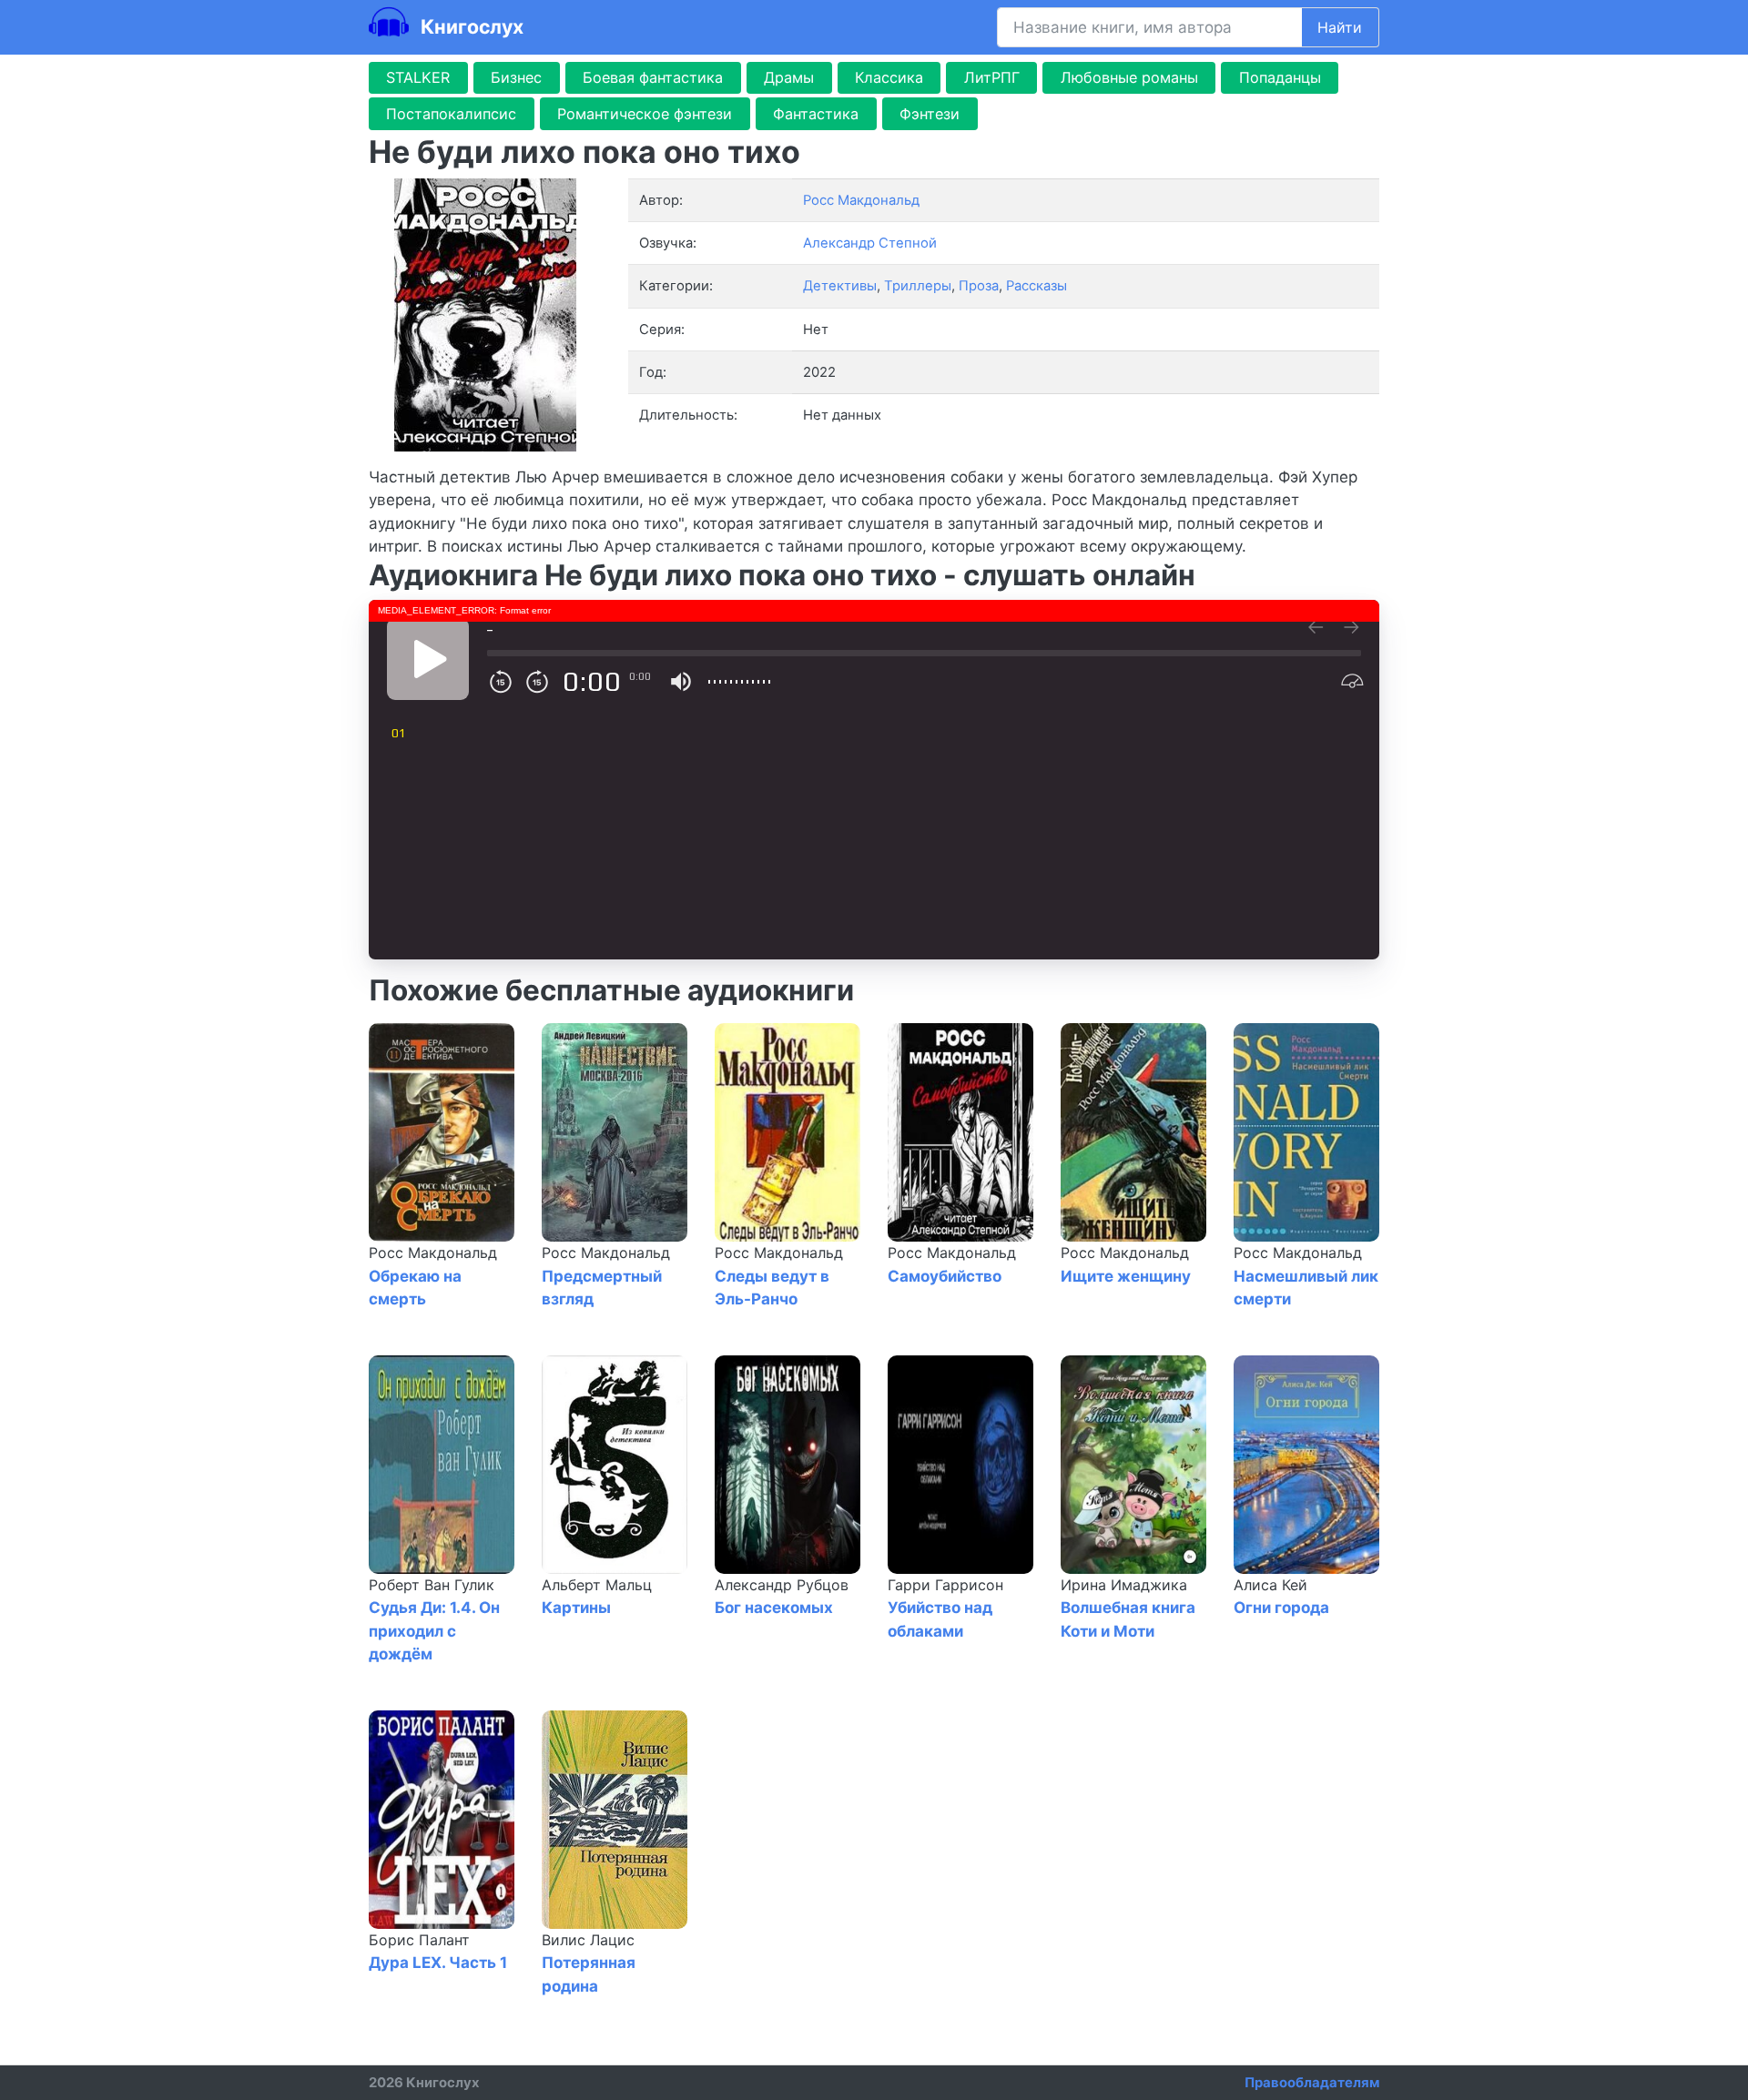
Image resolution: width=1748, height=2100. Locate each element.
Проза (979, 286)
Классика (889, 77)
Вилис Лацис (588, 1940)
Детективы (840, 286)
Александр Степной (870, 243)
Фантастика (816, 114)
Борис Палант (419, 1940)
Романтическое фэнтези (645, 114)
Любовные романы (1129, 77)
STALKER (418, 77)
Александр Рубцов (782, 1585)
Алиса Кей (1270, 1585)
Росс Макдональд (433, 1253)
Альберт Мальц (597, 1585)
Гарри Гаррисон (945, 1585)
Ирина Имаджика (1124, 1585)
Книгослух (470, 26)
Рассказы (1037, 286)
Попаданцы (1280, 77)
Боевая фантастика (653, 77)
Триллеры (918, 286)
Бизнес (516, 77)
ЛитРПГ (992, 77)
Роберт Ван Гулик (432, 1585)
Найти (1340, 27)
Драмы (789, 77)
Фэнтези (930, 114)
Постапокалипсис (451, 114)
